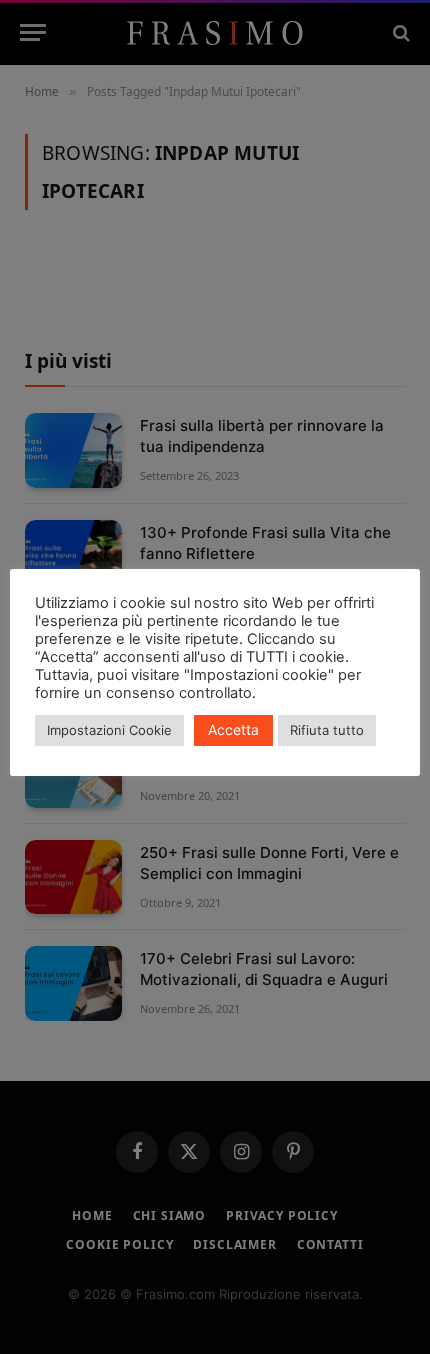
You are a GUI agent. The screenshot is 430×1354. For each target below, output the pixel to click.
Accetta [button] (233, 729)
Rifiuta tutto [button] (327, 730)
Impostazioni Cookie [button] (109, 730)
